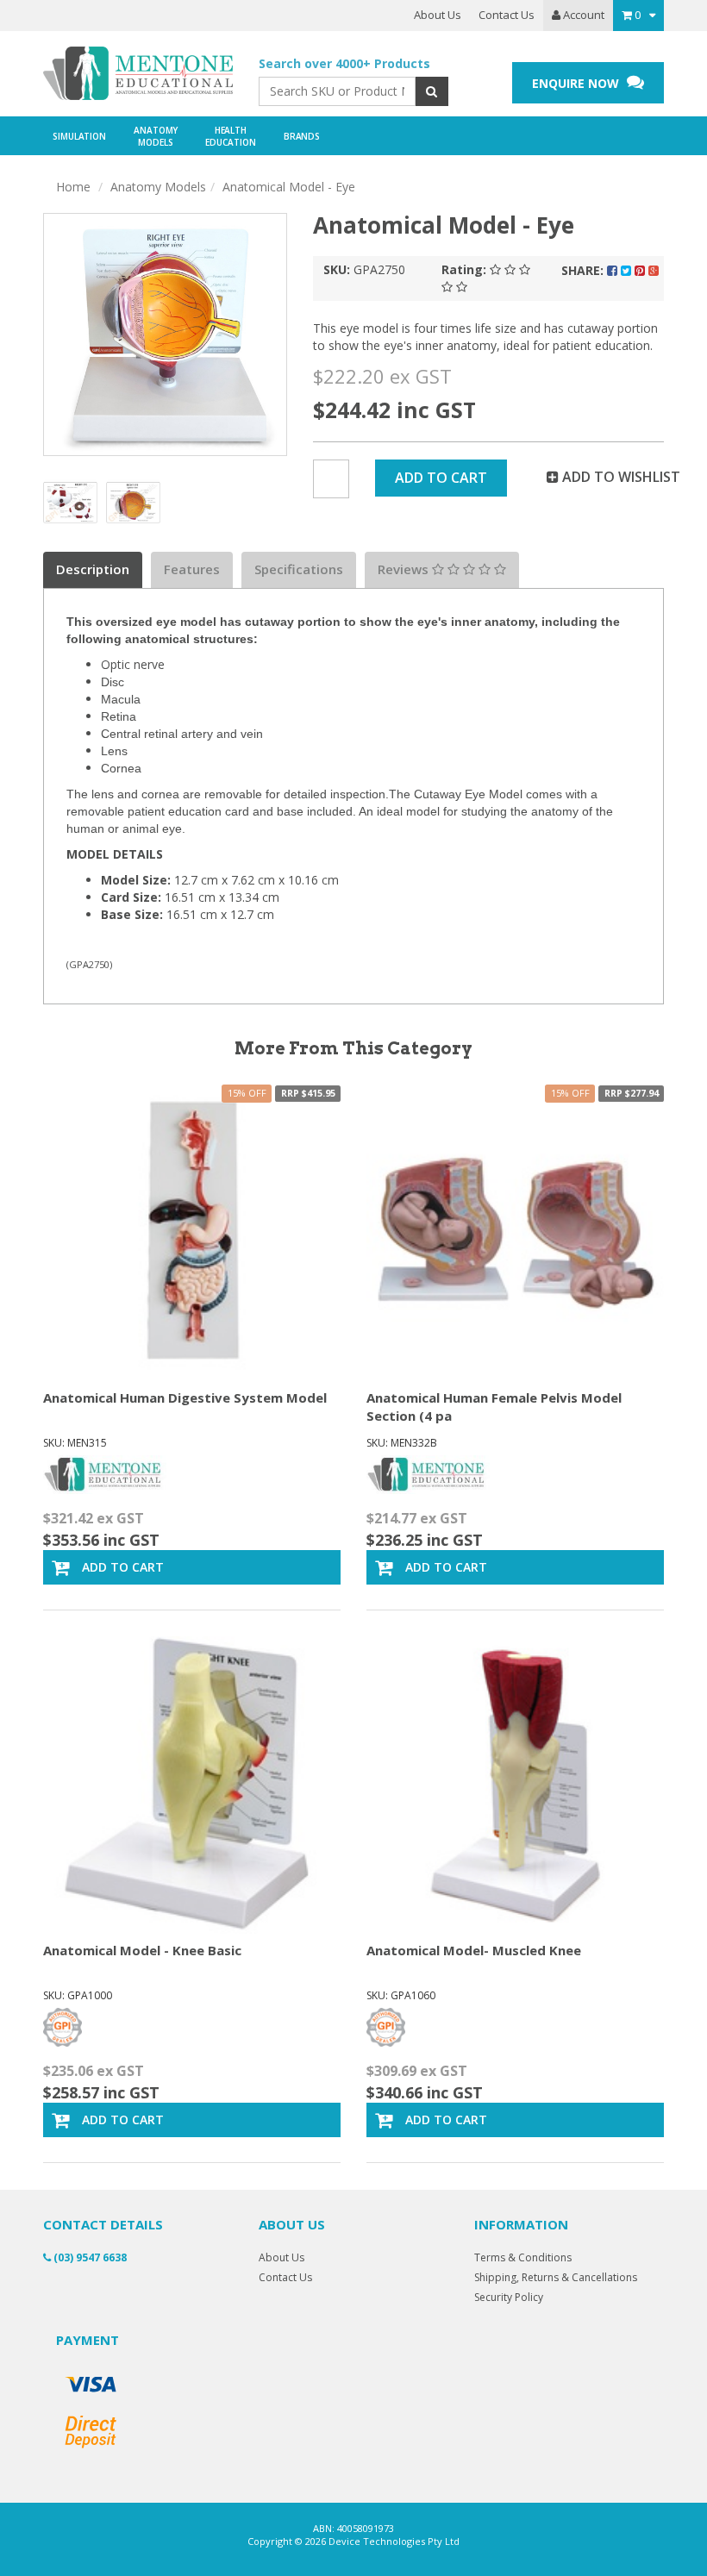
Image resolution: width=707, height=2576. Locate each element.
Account (582, 15)
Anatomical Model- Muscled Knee (474, 1950)
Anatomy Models (158, 187)
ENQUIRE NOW (577, 83)
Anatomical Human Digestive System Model (185, 1397)
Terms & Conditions (523, 2257)
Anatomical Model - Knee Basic (142, 1950)
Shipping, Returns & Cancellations (556, 2277)
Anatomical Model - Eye (289, 187)
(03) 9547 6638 (89, 2257)
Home (73, 187)
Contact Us (507, 15)
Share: (584, 270)
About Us (438, 15)
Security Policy (509, 2297)
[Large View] (70, 500)
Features (192, 569)
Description (93, 569)
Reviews (405, 569)
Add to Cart (441, 478)
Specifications (299, 569)
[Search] (432, 91)
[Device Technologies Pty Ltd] (138, 74)
